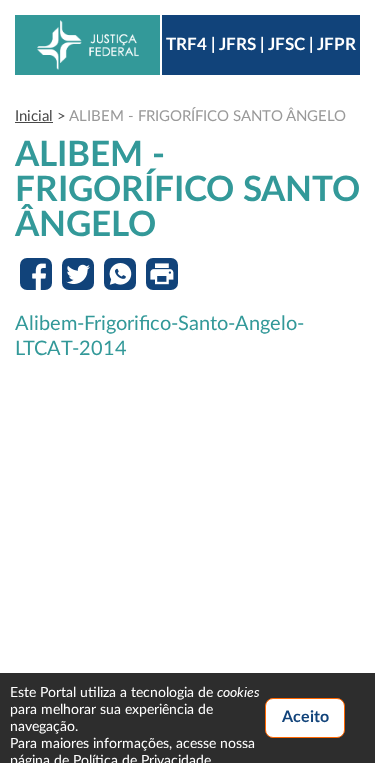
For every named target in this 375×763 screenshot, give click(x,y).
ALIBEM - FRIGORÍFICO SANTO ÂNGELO (207, 116)
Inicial (34, 116)
